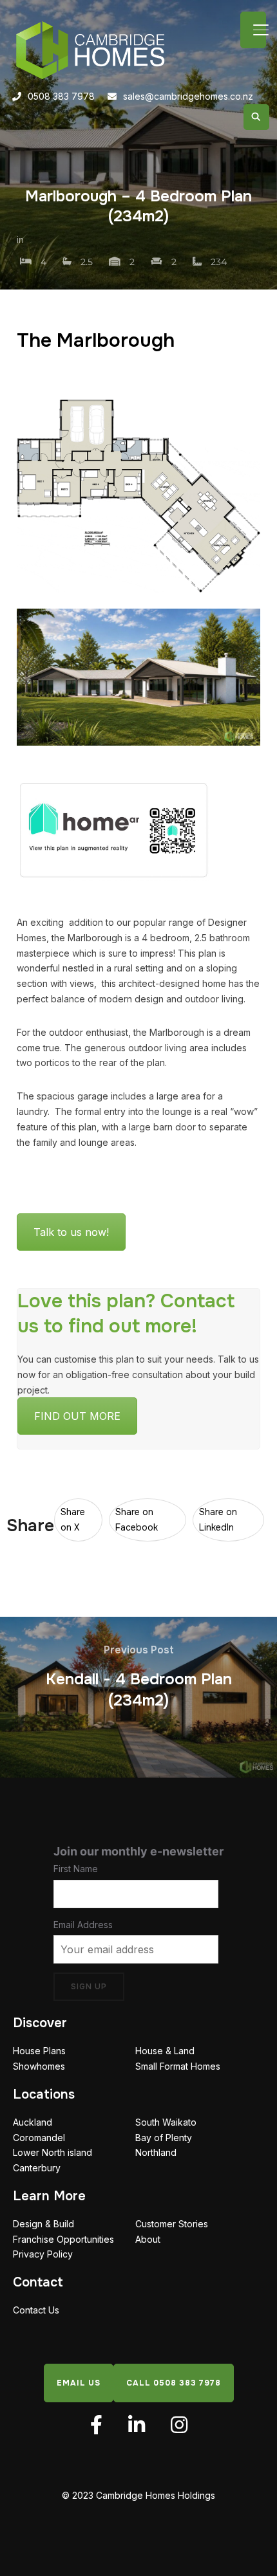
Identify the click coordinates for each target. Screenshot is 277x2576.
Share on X (73, 1520)
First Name (76, 1869)
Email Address (83, 1924)
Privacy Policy (43, 2254)
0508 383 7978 (61, 96)
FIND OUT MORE (77, 1416)
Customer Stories (172, 2224)
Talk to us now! (71, 1232)
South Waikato (166, 2122)
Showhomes (39, 2066)
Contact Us (36, 2310)
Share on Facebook (137, 1520)
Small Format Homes (178, 2066)
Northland (156, 2152)
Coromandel (39, 2137)
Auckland (33, 2122)
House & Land (165, 2051)
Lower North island (53, 2152)
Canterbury (37, 2168)
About (148, 2239)
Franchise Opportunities (63, 2239)
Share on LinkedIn (218, 1520)
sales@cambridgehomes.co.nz (188, 96)
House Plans (39, 2051)
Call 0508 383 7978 (174, 2382)
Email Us (79, 2382)
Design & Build (43, 2224)
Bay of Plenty (164, 2137)
